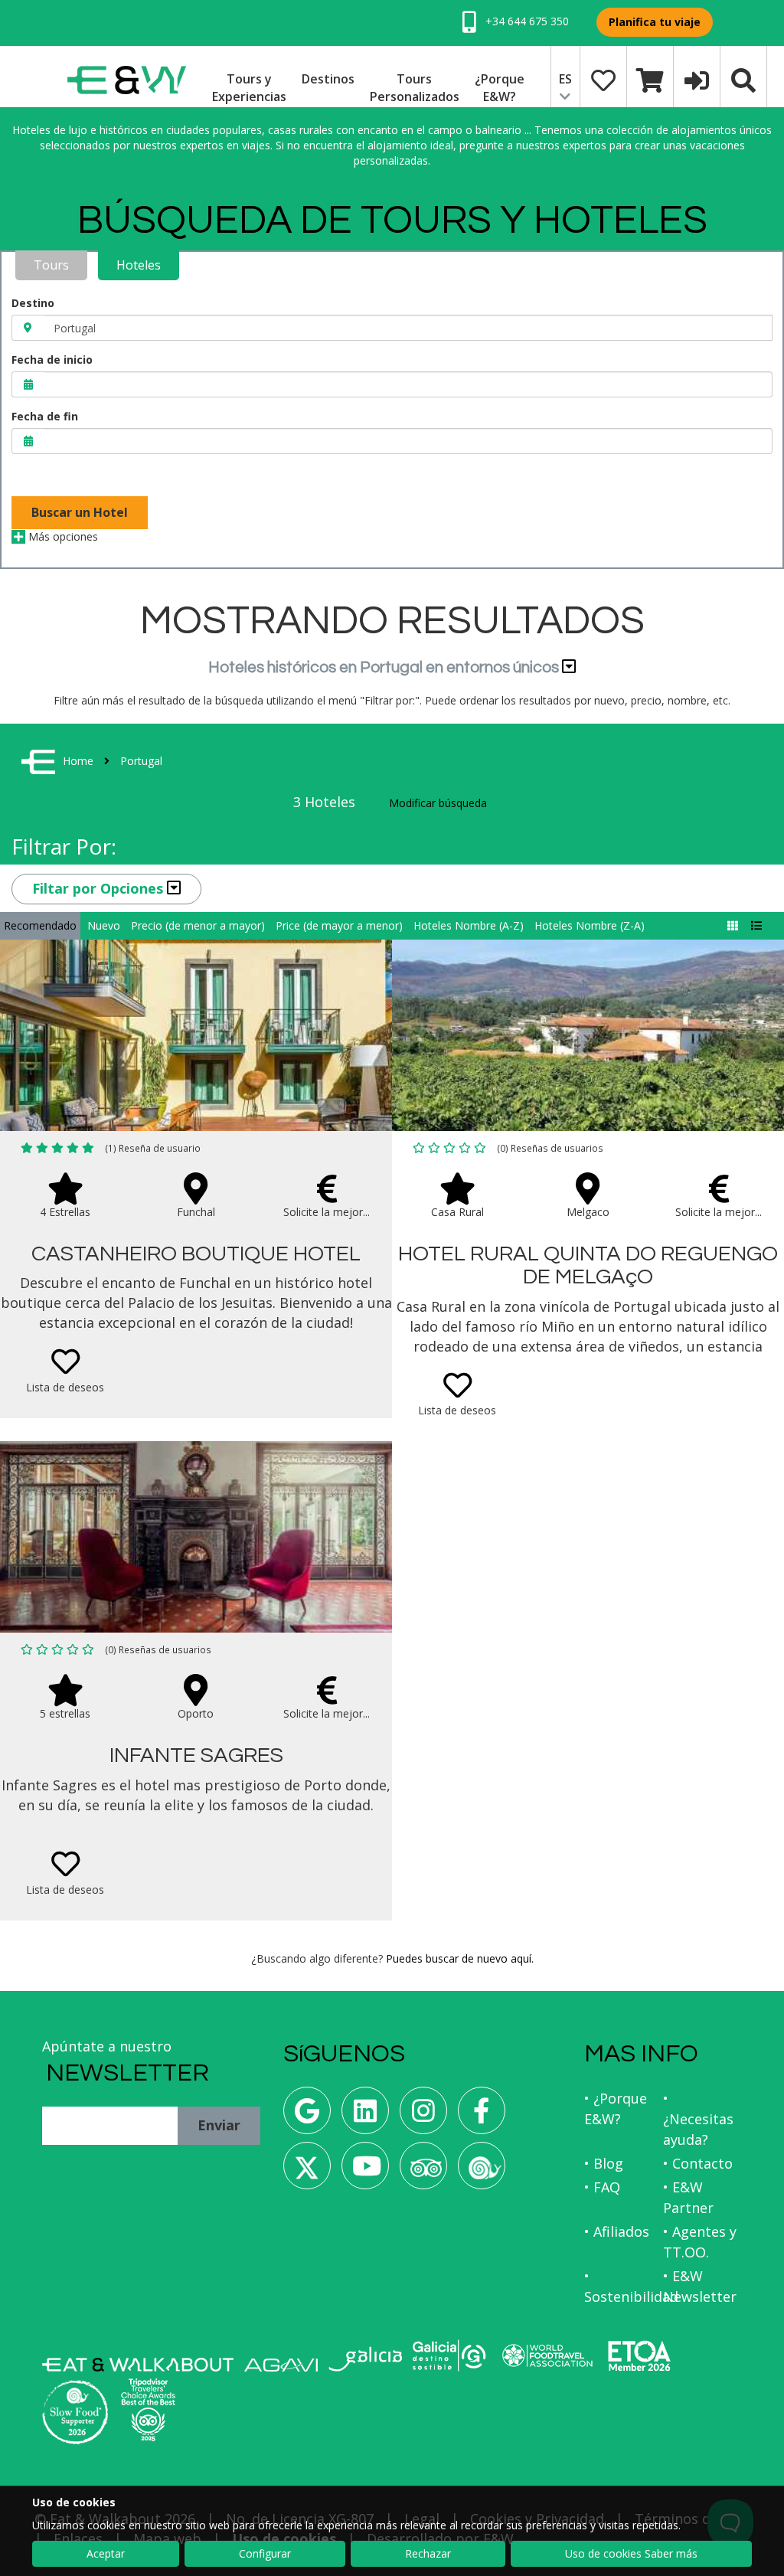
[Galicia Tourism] (365, 2359)
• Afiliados (617, 2231)
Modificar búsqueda (438, 803)
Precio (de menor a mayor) (198, 925)
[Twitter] (307, 2171)
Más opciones (62, 536)
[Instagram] (423, 2116)
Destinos (328, 79)
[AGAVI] (281, 2365)
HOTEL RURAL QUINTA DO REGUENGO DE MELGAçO (588, 1266)
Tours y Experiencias (249, 88)
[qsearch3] (743, 79)
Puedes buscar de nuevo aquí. (460, 1958)
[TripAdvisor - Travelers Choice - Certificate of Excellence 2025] (148, 2410)
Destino (33, 303)
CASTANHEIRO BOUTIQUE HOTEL (196, 1254)
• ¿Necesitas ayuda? (698, 2119)
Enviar (219, 2125)
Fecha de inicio (52, 360)
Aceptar (106, 2553)
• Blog (604, 2163)
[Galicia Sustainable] (449, 2355)
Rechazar (428, 2553)
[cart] (650, 79)
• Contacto (698, 2163)
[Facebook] (482, 2116)
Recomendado (40, 925)
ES (565, 79)
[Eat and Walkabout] (138, 2365)
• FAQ (602, 2187)
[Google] (307, 2116)
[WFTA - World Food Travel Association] (547, 2355)
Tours (51, 265)
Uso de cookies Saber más (631, 2553)
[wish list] (603, 79)
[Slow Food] (482, 2171)
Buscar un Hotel (80, 512)
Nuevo (104, 925)
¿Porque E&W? (500, 88)
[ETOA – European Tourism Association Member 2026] (639, 2356)
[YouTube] (365, 2171)
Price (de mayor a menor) (339, 925)
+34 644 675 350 (526, 21)
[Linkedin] (365, 2116)
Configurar (265, 2553)
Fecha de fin (45, 416)
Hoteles (139, 265)
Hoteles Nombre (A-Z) (469, 925)
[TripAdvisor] (423, 2171)
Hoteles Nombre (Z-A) (590, 925)
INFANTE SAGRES (196, 1755)
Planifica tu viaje (655, 22)
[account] (697, 79)
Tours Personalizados (415, 88)
